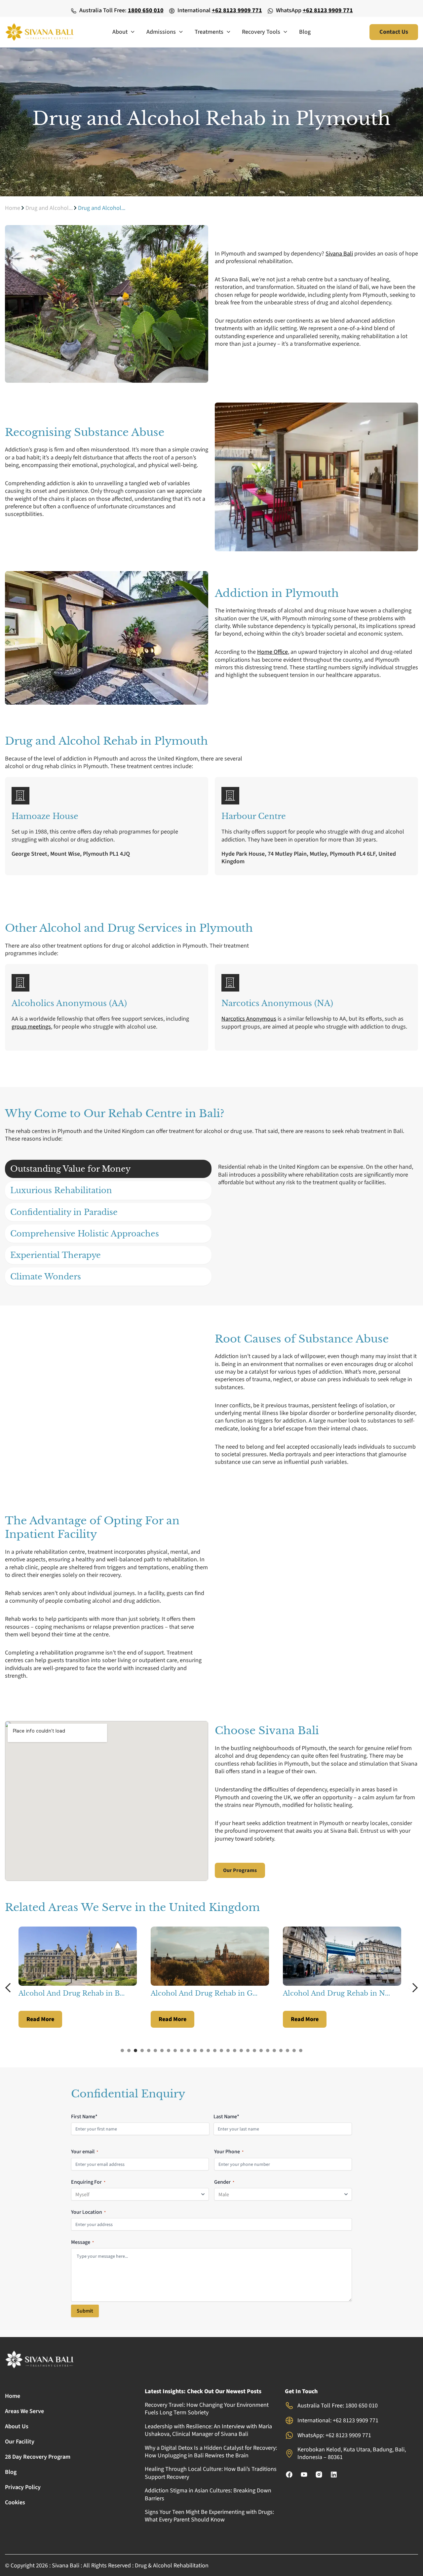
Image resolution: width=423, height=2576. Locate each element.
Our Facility (20, 2442)
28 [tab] (301, 2050)
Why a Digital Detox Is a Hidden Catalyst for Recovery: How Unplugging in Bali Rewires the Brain (211, 2452)
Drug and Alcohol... (49, 208)
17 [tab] (228, 2050)
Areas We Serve (24, 2411)
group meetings (31, 1027)
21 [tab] (254, 2050)
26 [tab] (288, 2050)
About (120, 32)
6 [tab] (155, 2050)
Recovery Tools (261, 32)
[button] (131, 32)
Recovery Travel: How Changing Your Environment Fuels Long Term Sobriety (207, 2409)
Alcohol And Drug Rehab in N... (204, 1993)
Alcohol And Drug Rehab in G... (72, 1993)
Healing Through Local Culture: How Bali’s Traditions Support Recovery (211, 2473)
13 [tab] (202, 2050)
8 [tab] (169, 2050)
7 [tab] (162, 2050)
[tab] (108, 1169)
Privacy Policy (23, 2487)
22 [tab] (261, 2050)
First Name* (84, 2117)
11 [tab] (188, 2050)
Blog (305, 32)
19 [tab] (241, 2050)
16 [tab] (221, 2050)
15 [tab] (215, 2050)
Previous (10, 1988)
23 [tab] (268, 2050)
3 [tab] (135, 2050)
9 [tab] (175, 2050)
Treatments (209, 32)
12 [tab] (195, 2050)
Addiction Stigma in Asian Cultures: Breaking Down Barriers (208, 2494)
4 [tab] (142, 2050)
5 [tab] (149, 2050)
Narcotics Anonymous (249, 1019)
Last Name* (226, 2117)
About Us (17, 2426)
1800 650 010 (146, 10)
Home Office (272, 652)
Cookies (15, 2502)
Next (413, 1988)
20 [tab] (248, 2050)
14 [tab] (208, 2050)
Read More (40, 2019)
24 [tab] (274, 2050)
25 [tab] (281, 2050)
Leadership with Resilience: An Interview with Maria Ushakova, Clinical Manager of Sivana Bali (208, 2430)
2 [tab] (129, 2050)
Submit (85, 2311)
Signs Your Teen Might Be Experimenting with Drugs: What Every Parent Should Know (209, 2516)
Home (13, 208)
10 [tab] (182, 2050)
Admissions (161, 32)
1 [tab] (122, 2050)
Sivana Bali (339, 254)
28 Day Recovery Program (38, 2457)
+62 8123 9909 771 (237, 10)
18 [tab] (235, 2050)
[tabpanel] (79, 1977)
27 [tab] (294, 2050)
